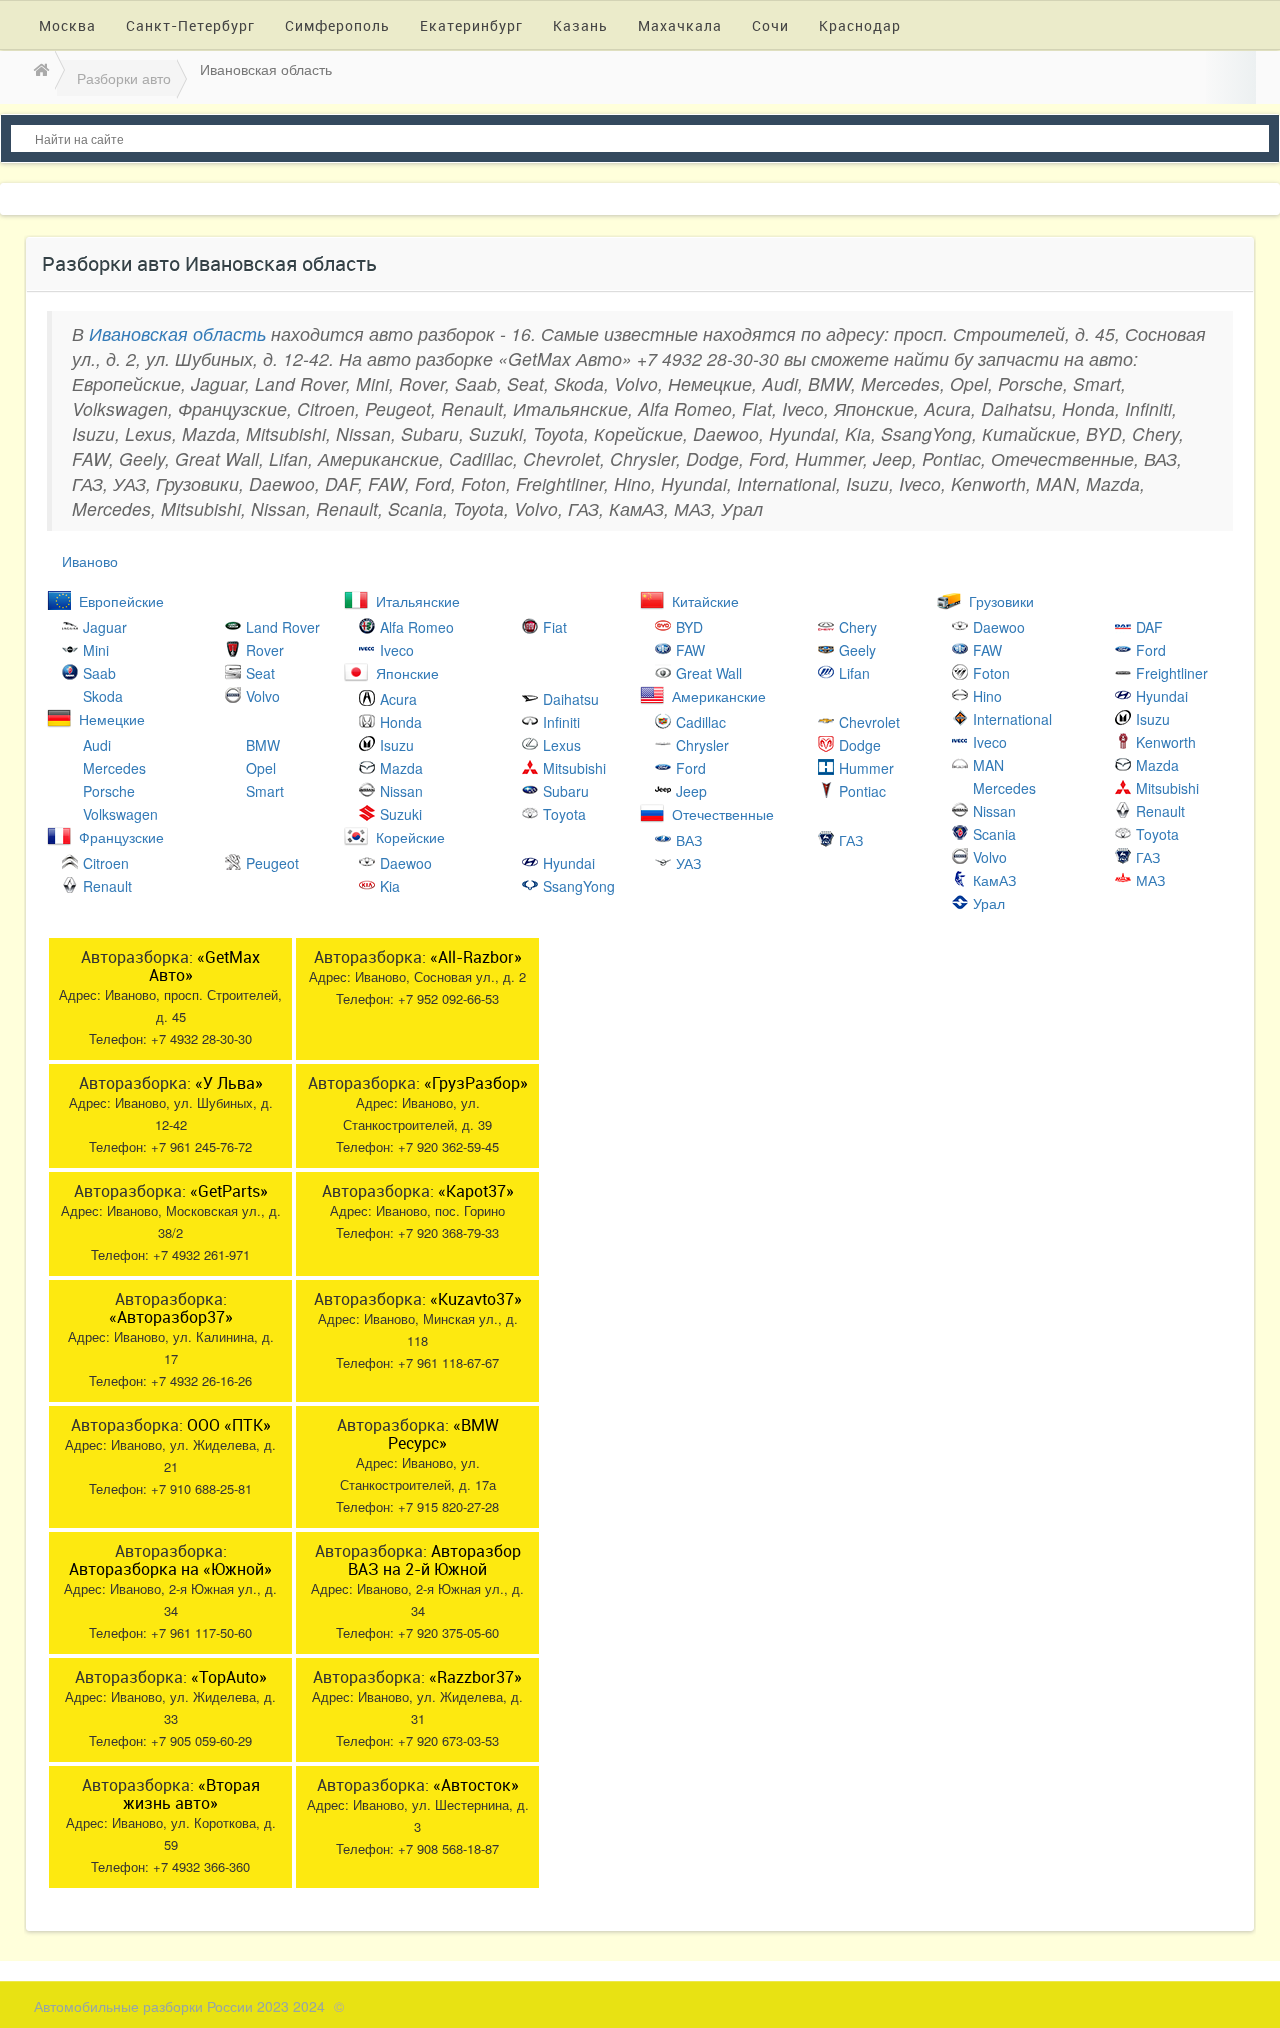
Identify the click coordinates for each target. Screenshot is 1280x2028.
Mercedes (114, 768)
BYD (689, 627)
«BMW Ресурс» (443, 1434)
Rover (265, 650)
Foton (991, 673)
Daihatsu (571, 699)
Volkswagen (120, 814)
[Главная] (39, 69)
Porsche (109, 791)
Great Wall (709, 673)
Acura (398, 699)
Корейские (410, 837)
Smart (265, 791)
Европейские (121, 601)
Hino (987, 696)
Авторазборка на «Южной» (170, 1569)
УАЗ (688, 863)
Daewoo (406, 863)
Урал (989, 903)
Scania (994, 834)
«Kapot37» (476, 1191)
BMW (263, 745)
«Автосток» (476, 1785)
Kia (390, 886)
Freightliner (1172, 673)
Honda (401, 722)
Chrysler (702, 745)
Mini (96, 650)
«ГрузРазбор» (476, 1083)
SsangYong (579, 886)
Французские (121, 837)
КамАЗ (994, 880)
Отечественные (723, 814)
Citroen (106, 863)
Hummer (866, 768)
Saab (99, 673)
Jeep (691, 791)
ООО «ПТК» (229, 1425)
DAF (1149, 627)
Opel (261, 768)
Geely (857, 650)
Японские (407, 673)
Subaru (566, 791)
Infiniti (561, 722)
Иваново (90, 561)
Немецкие (112, 719)
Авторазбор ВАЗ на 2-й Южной (434, 1560)
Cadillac (701, 722)
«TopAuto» (229, 1677)
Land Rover (283, 627)
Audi (97, 745)
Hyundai (569, 863)
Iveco (397, 650)
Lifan (854, 673)
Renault (107, 886)
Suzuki (401, 814)
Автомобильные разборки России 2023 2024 (179, 2006)
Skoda (103, 696)
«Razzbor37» (475, 1677)
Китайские (705, 601)
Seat (260, 673)
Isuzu (397, 745)
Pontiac (862, 791)
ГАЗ (851, 840)
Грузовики (1001, 601)
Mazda (401, 768)
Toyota (564, 814)
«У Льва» (229, 1083)
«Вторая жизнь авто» (191, 1794)
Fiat (555, 627)
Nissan (401, 791)
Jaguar (105, 627)
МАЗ (1150, 880)
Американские (719, 696)
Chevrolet (869, 722)
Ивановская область (177, 333)
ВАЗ (689, 840)
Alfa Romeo (417, 627)
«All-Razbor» (476, 957)
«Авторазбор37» (171, 1317)
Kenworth (1166, 742)
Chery (858, 627)
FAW (690, 650)
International (1012, 719)
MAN (988, 765)
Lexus (562, 745)
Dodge (860, 745)
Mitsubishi (574, 768)
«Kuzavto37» (476, 1299)
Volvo (263, 696)
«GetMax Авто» (205, 966)
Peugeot (272, 863)
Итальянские (418, 601)
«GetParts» (229, 1191)
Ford (691, 768)
